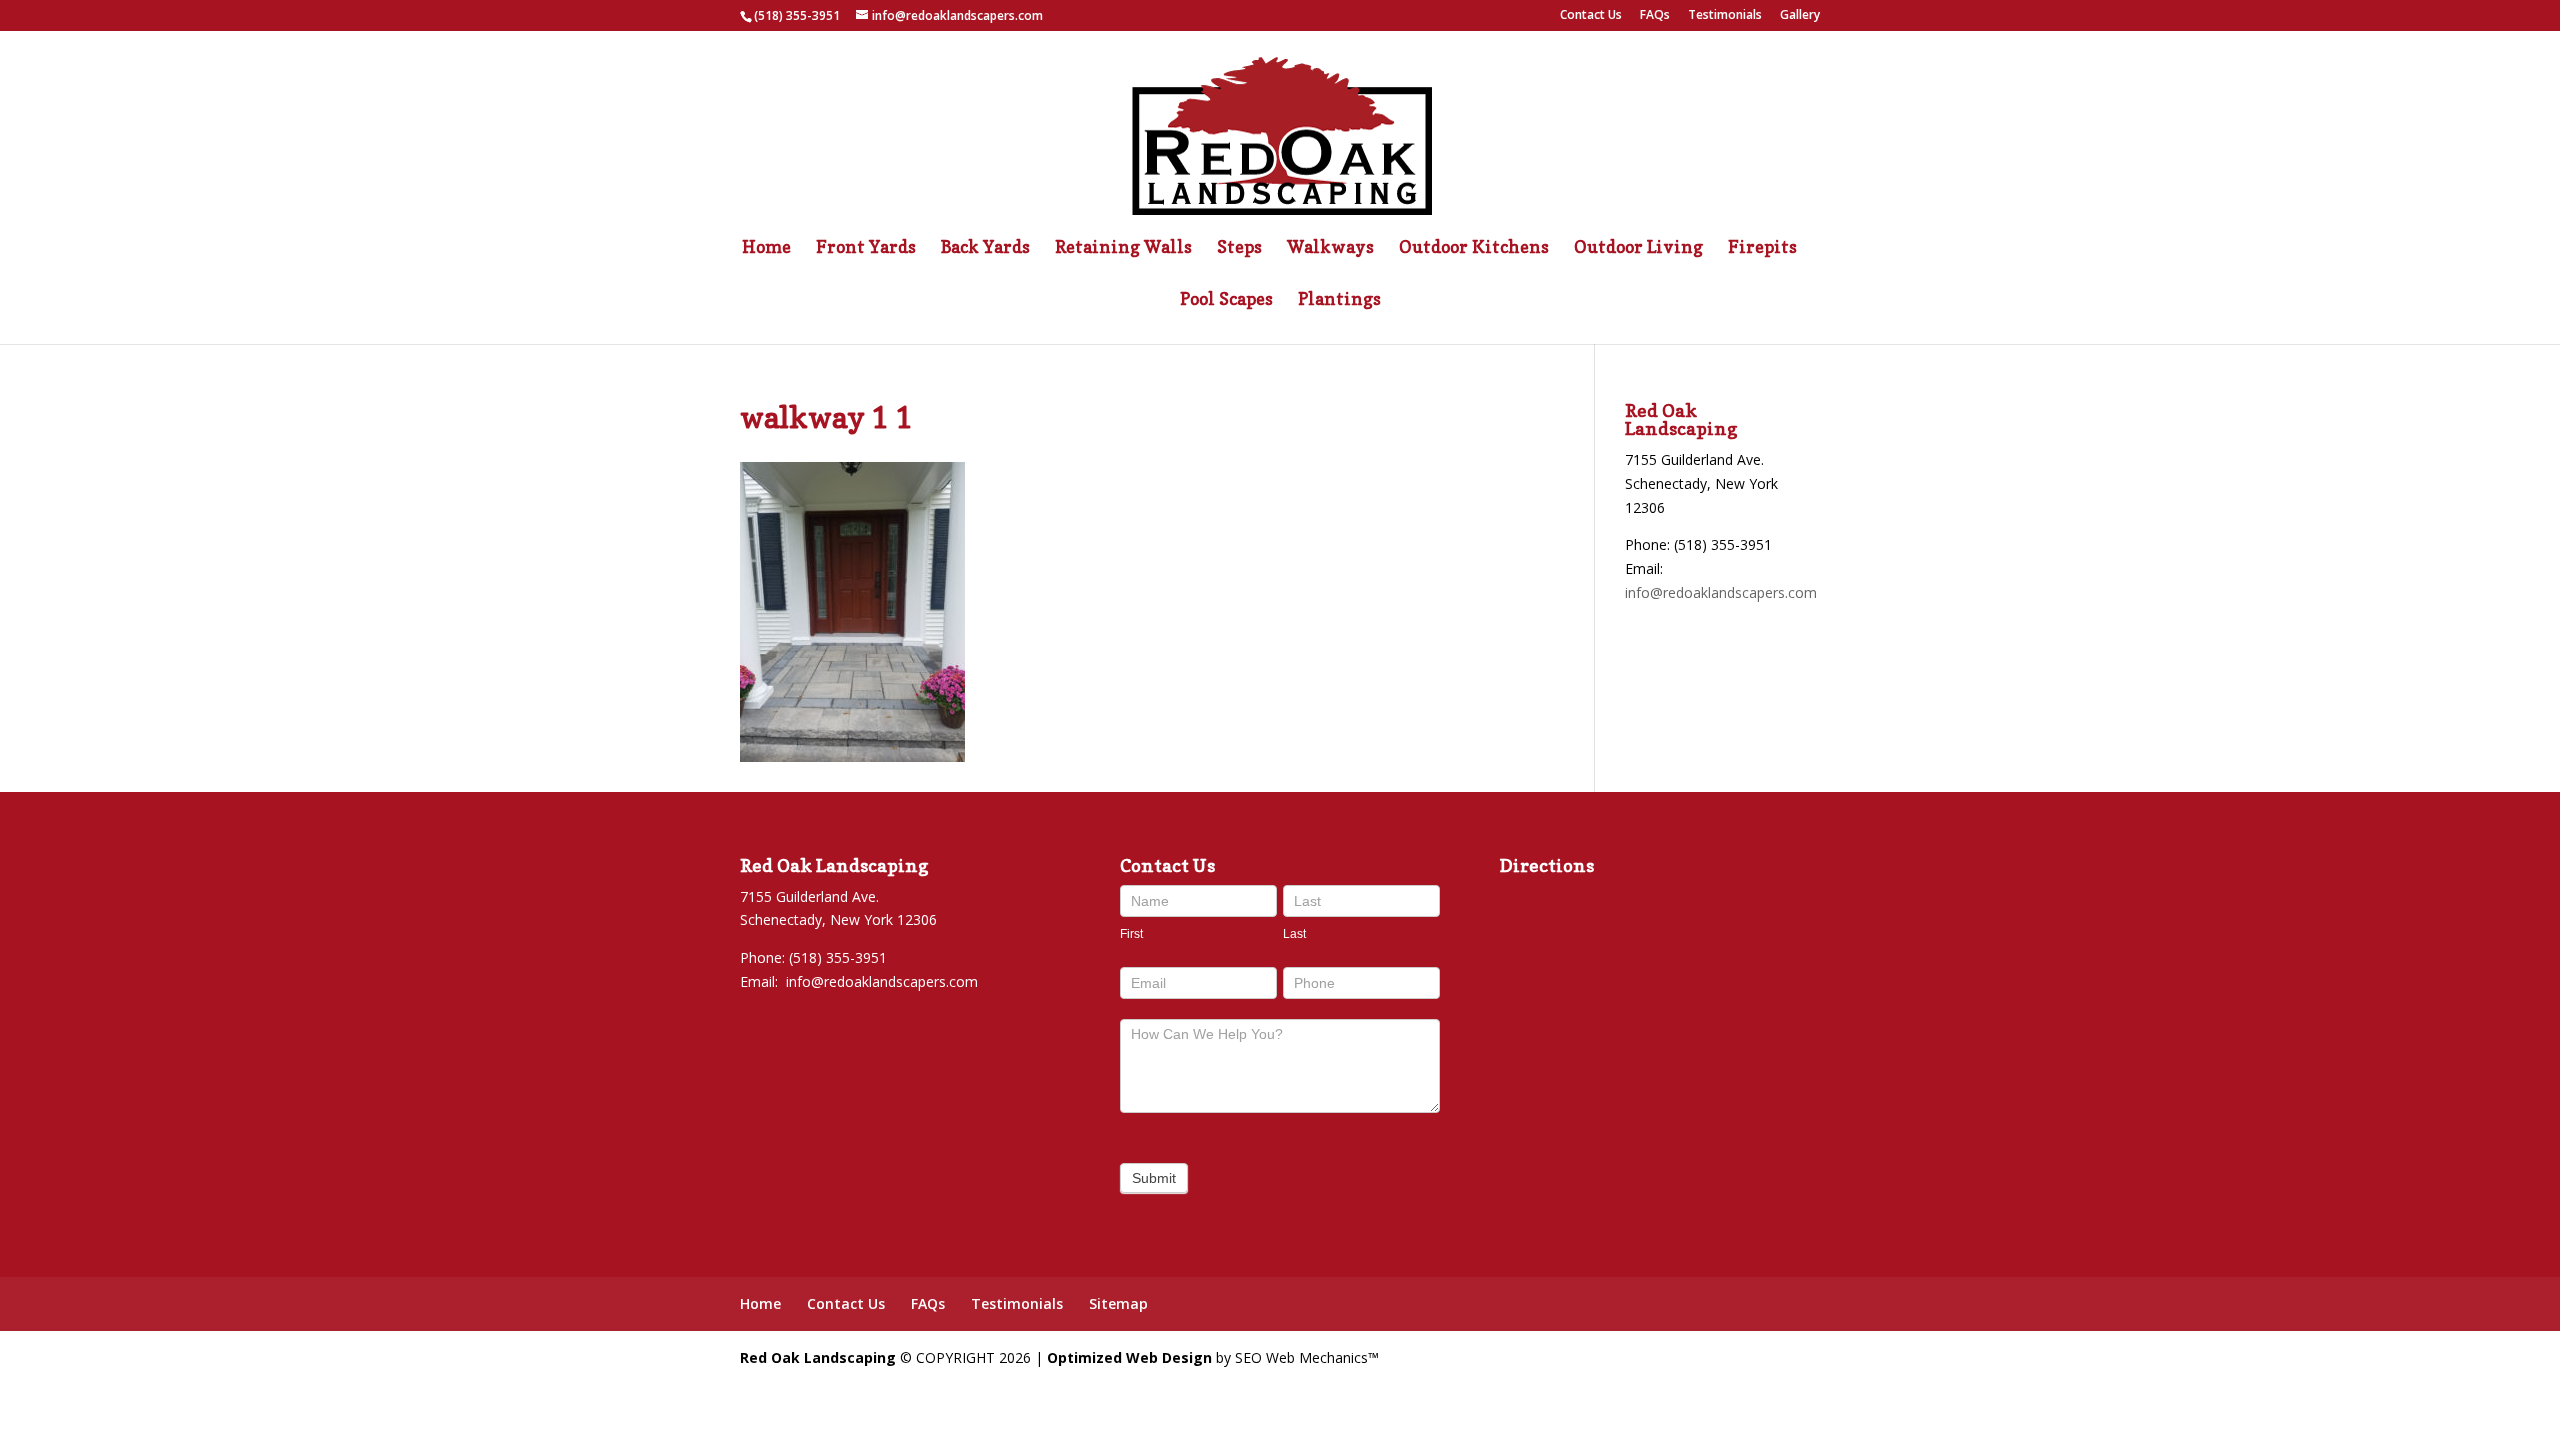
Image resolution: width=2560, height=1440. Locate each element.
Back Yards (985, 248)
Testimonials (1725, 16)
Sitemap (1118, 1303)
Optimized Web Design (1129, 1357)
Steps (1239, 248)
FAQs (1655, 16)
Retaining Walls (1123, 248)
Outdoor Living (1638, 248)
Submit (1154, 1178)
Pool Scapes (1226, 300)
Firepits (1762, 248)
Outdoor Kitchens (1474, 248)
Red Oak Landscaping (818, 1357)
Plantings (1339, 300)
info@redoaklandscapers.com (1721, 592)
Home (766, 248)
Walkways (1330, 248)
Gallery (1800, 16)
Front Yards (866, 248)
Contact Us (1591, 16)
